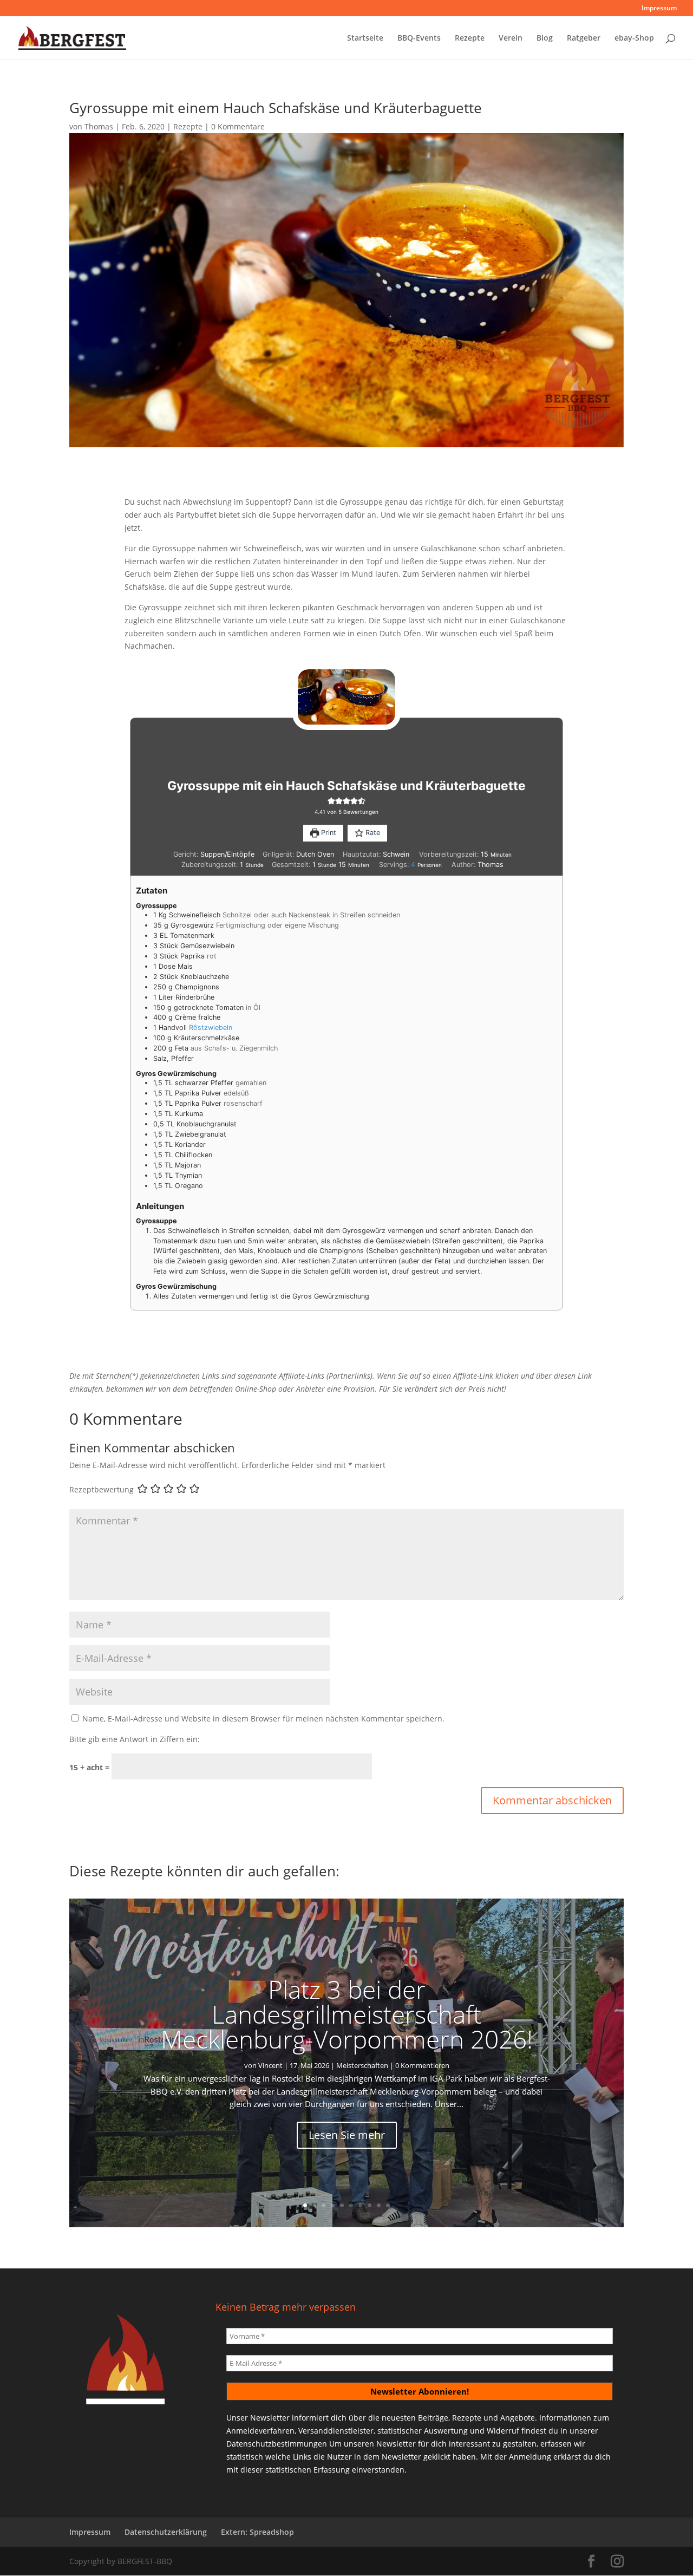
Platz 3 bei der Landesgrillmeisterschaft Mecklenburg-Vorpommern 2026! (347, 2014)
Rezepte (470, 38)
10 (388, 2205)
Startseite (365, 38)
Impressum (659, 9)
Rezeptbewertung (102, 1489)
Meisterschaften (362, 2065)
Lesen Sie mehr (347, 2135)
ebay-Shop (634, 38)
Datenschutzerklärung (166, 2532)
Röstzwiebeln (211, 1028)
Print (328, 833)
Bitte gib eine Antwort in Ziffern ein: (135, 1739)
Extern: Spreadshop (257, 2532)
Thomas (99, 126)
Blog (545, 38)
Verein (511, 38)
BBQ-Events (419, 38)
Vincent (270, 2065)
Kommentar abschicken (552, 1800)
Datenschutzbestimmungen (277, 2444)
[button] (331, 801)
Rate (372, 833)
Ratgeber (584, 38)
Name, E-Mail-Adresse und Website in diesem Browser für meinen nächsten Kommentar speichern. (263, 1719)
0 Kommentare (238, 126)
